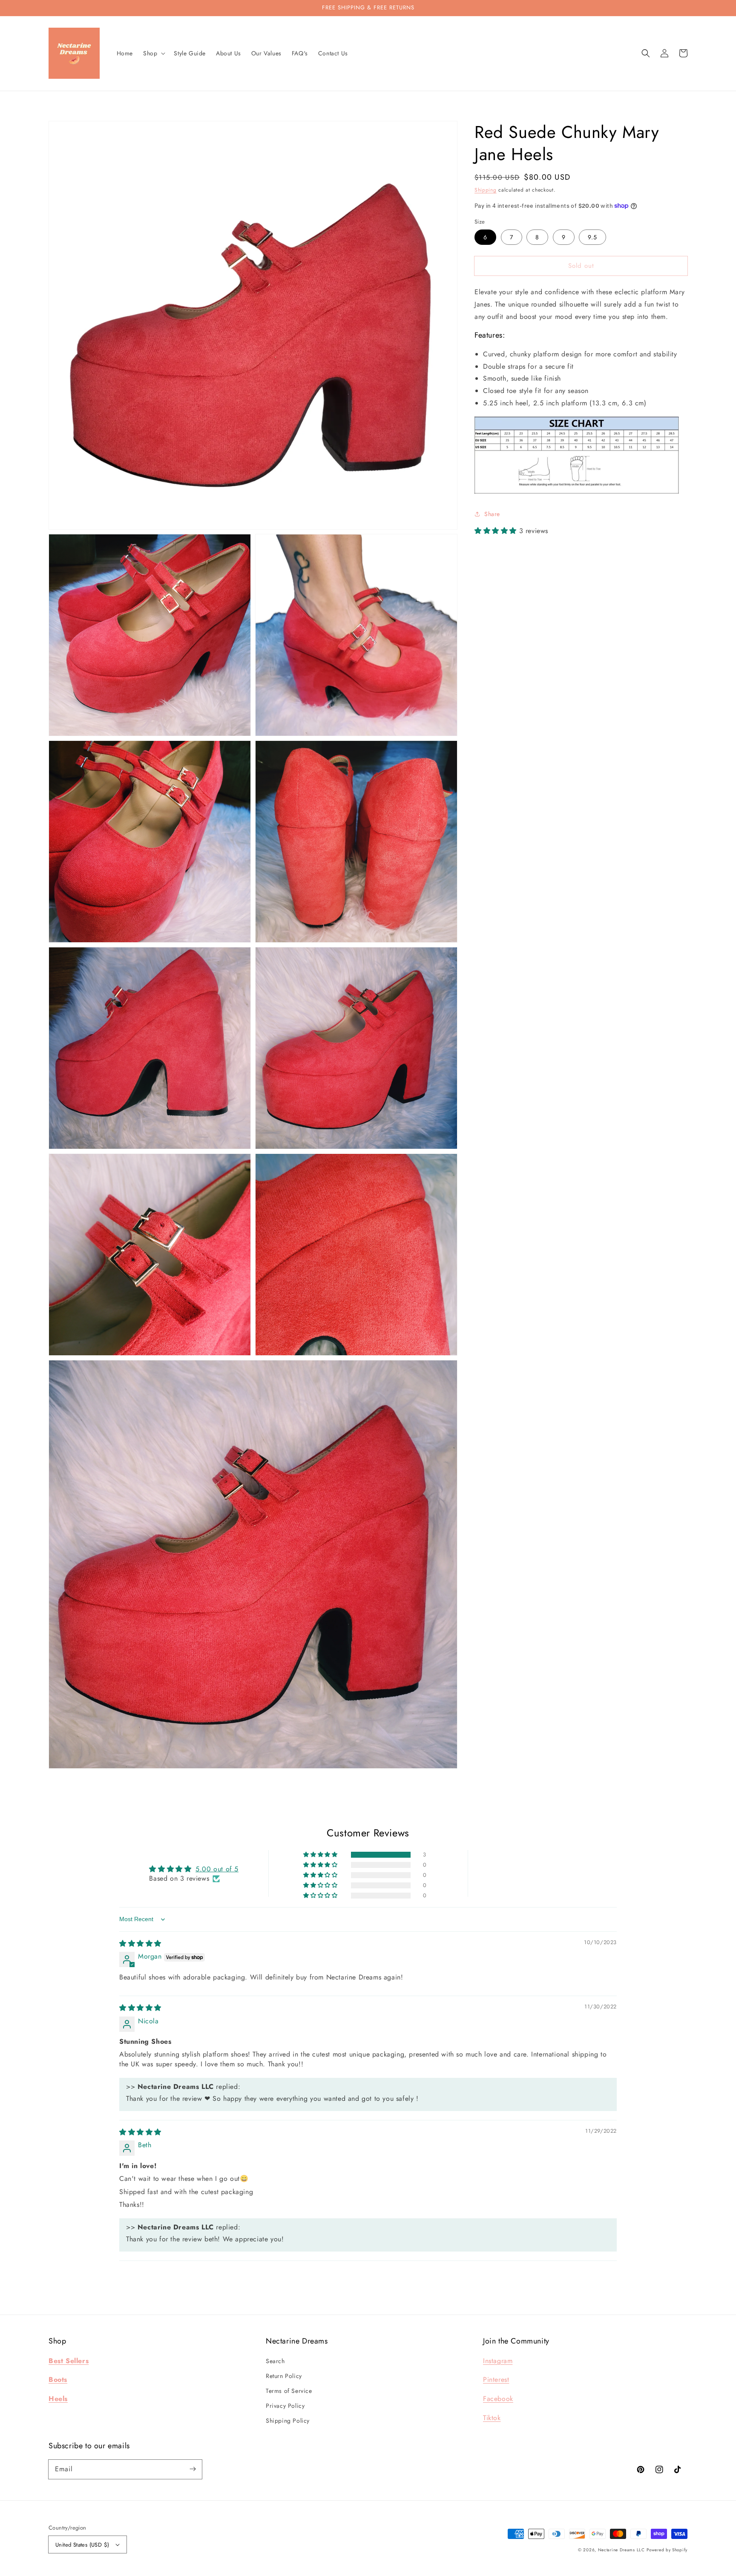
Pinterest (496, 2380)
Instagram (498, 2361)
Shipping (486, 190)
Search (275, 2361)
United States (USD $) (82, 2545)
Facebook (498, 2399)
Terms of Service (289, 2391)
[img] (140, 1943)
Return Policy (284, 2376)
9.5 (592, 237)
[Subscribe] (193, 2469)
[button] (646, 53)
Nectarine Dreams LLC (621, 2550)
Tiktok (492, 2418)
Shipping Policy (288, 2421)
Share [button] (492, 514)
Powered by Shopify (667, 2550)
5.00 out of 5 (217, 1869)
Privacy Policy (285, 2406)
